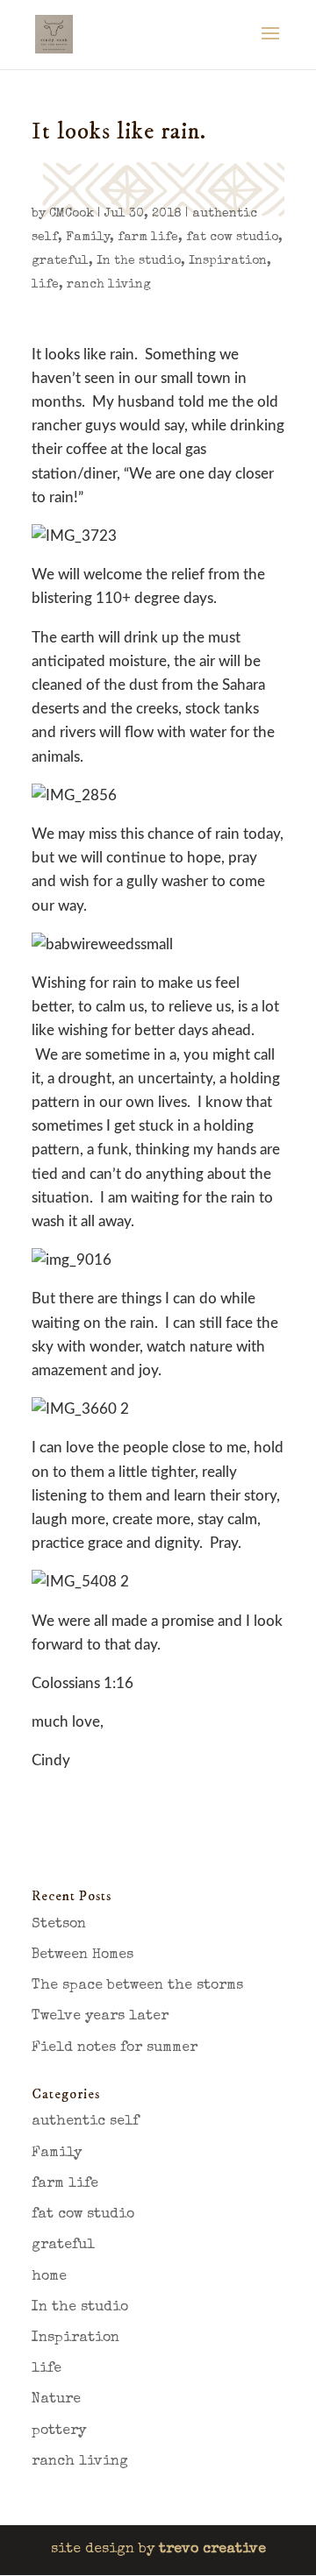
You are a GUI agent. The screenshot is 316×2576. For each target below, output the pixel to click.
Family (88, 238)
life (45, 285)
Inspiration (228, 261)
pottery (59, 2431)
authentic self (85, 2122)
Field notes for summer (115, 2048)
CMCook (72, 214)
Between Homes (83, 1955)
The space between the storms (137, 1986)
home (49, 2277)
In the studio (139, 261)
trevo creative (212, 2550)
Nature (56, 2400)
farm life (148, 238)
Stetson (59, 1925)
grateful (60, 261)
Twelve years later (100, 2017)
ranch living (109, 285)
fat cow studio (232, 238)
